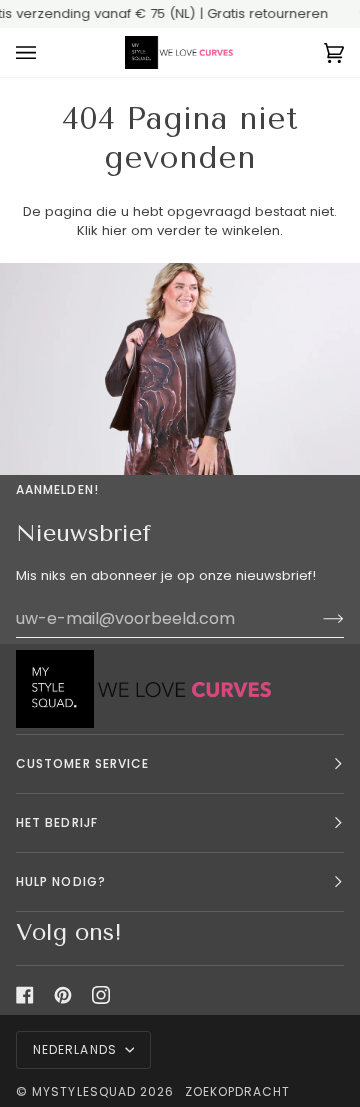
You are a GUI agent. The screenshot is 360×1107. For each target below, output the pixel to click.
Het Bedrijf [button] (57, 822)
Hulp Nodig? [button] (61, 881)
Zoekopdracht (238, 1091)
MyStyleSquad (84, 1091)
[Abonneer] (317, 619)
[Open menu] (46, 53)
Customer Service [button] (82, 763)
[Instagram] (101, 995)
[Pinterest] (63, 995)
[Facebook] (25, 995)
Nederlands (77, 1049)
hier (114, 230)
